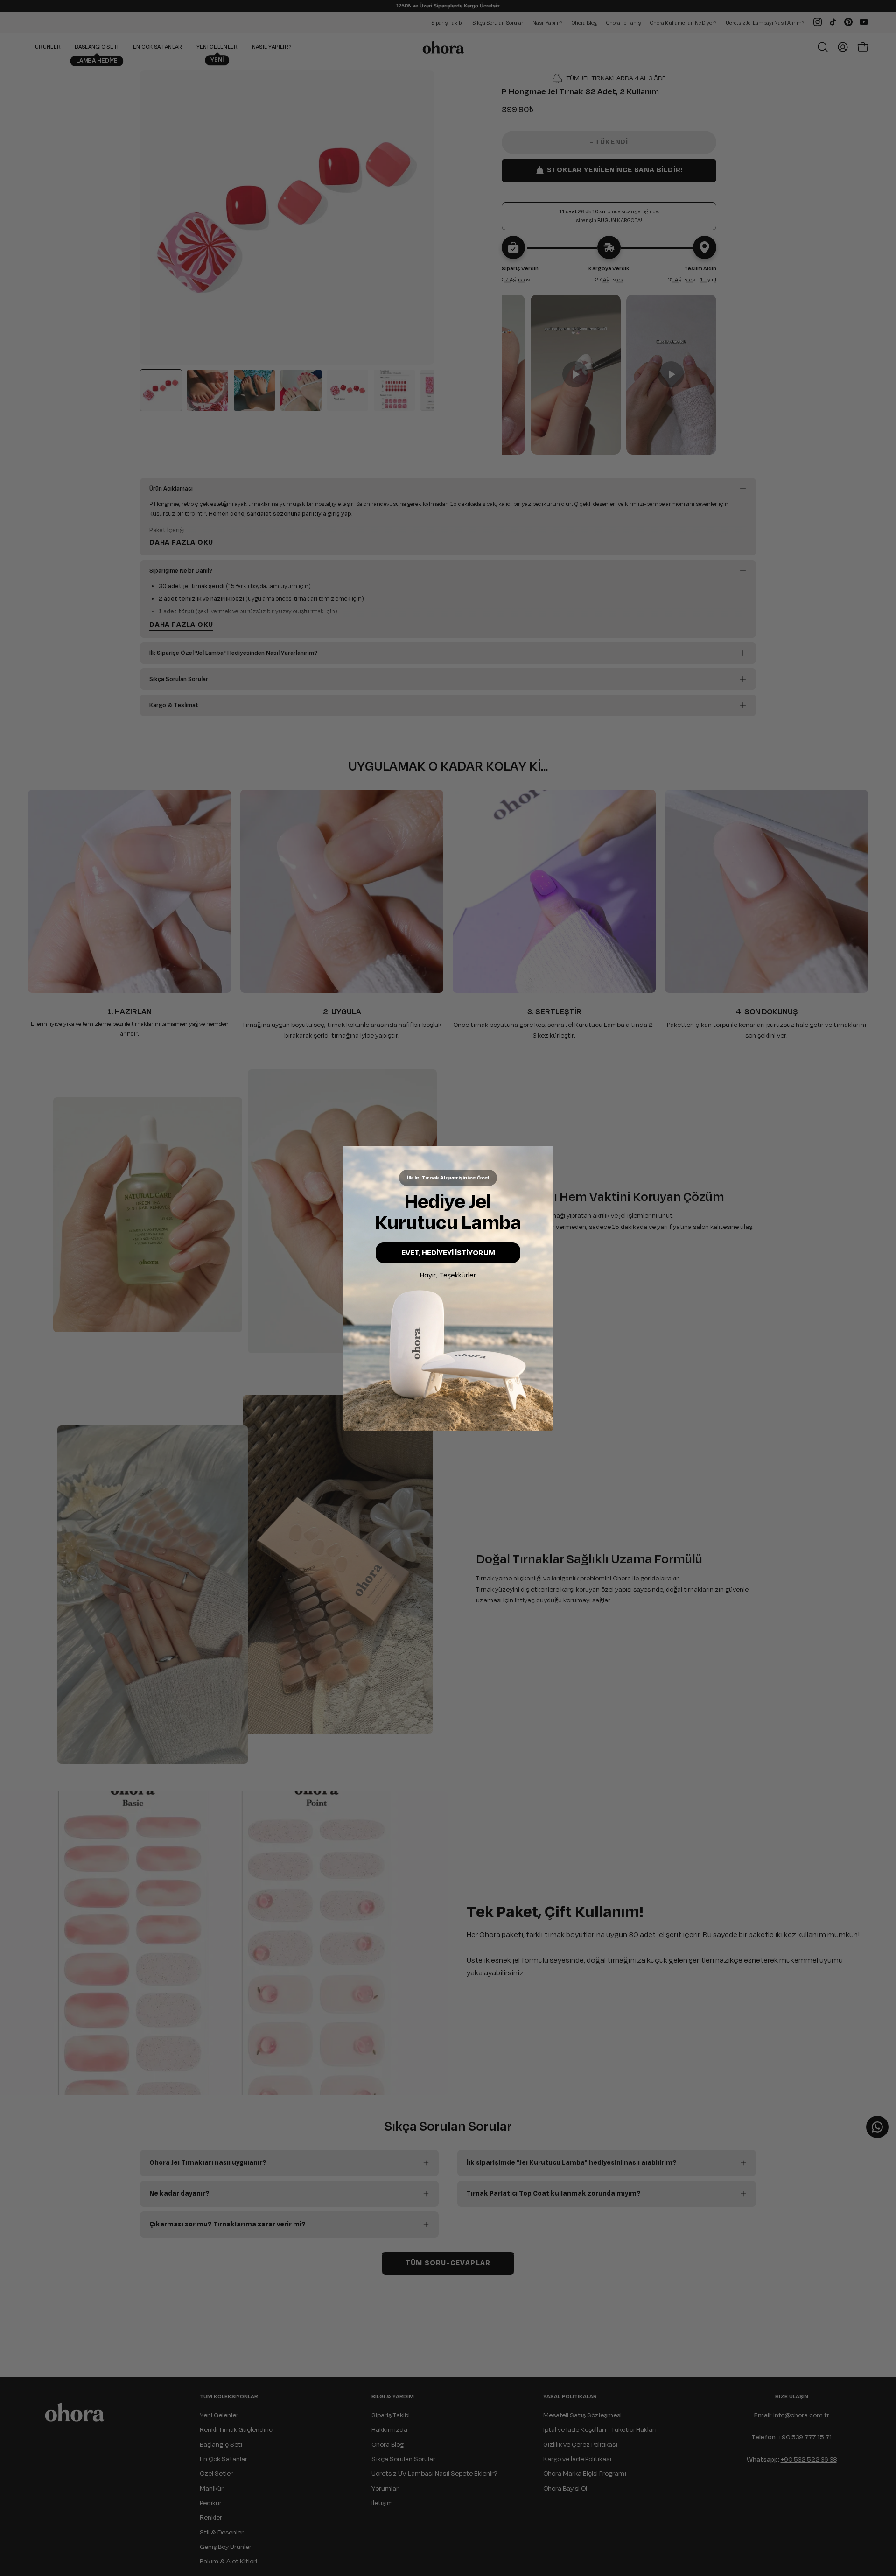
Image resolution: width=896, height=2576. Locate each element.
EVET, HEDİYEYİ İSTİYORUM (448, 1253)
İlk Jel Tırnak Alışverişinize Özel (448, 1178)
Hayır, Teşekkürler (448, 1275)
